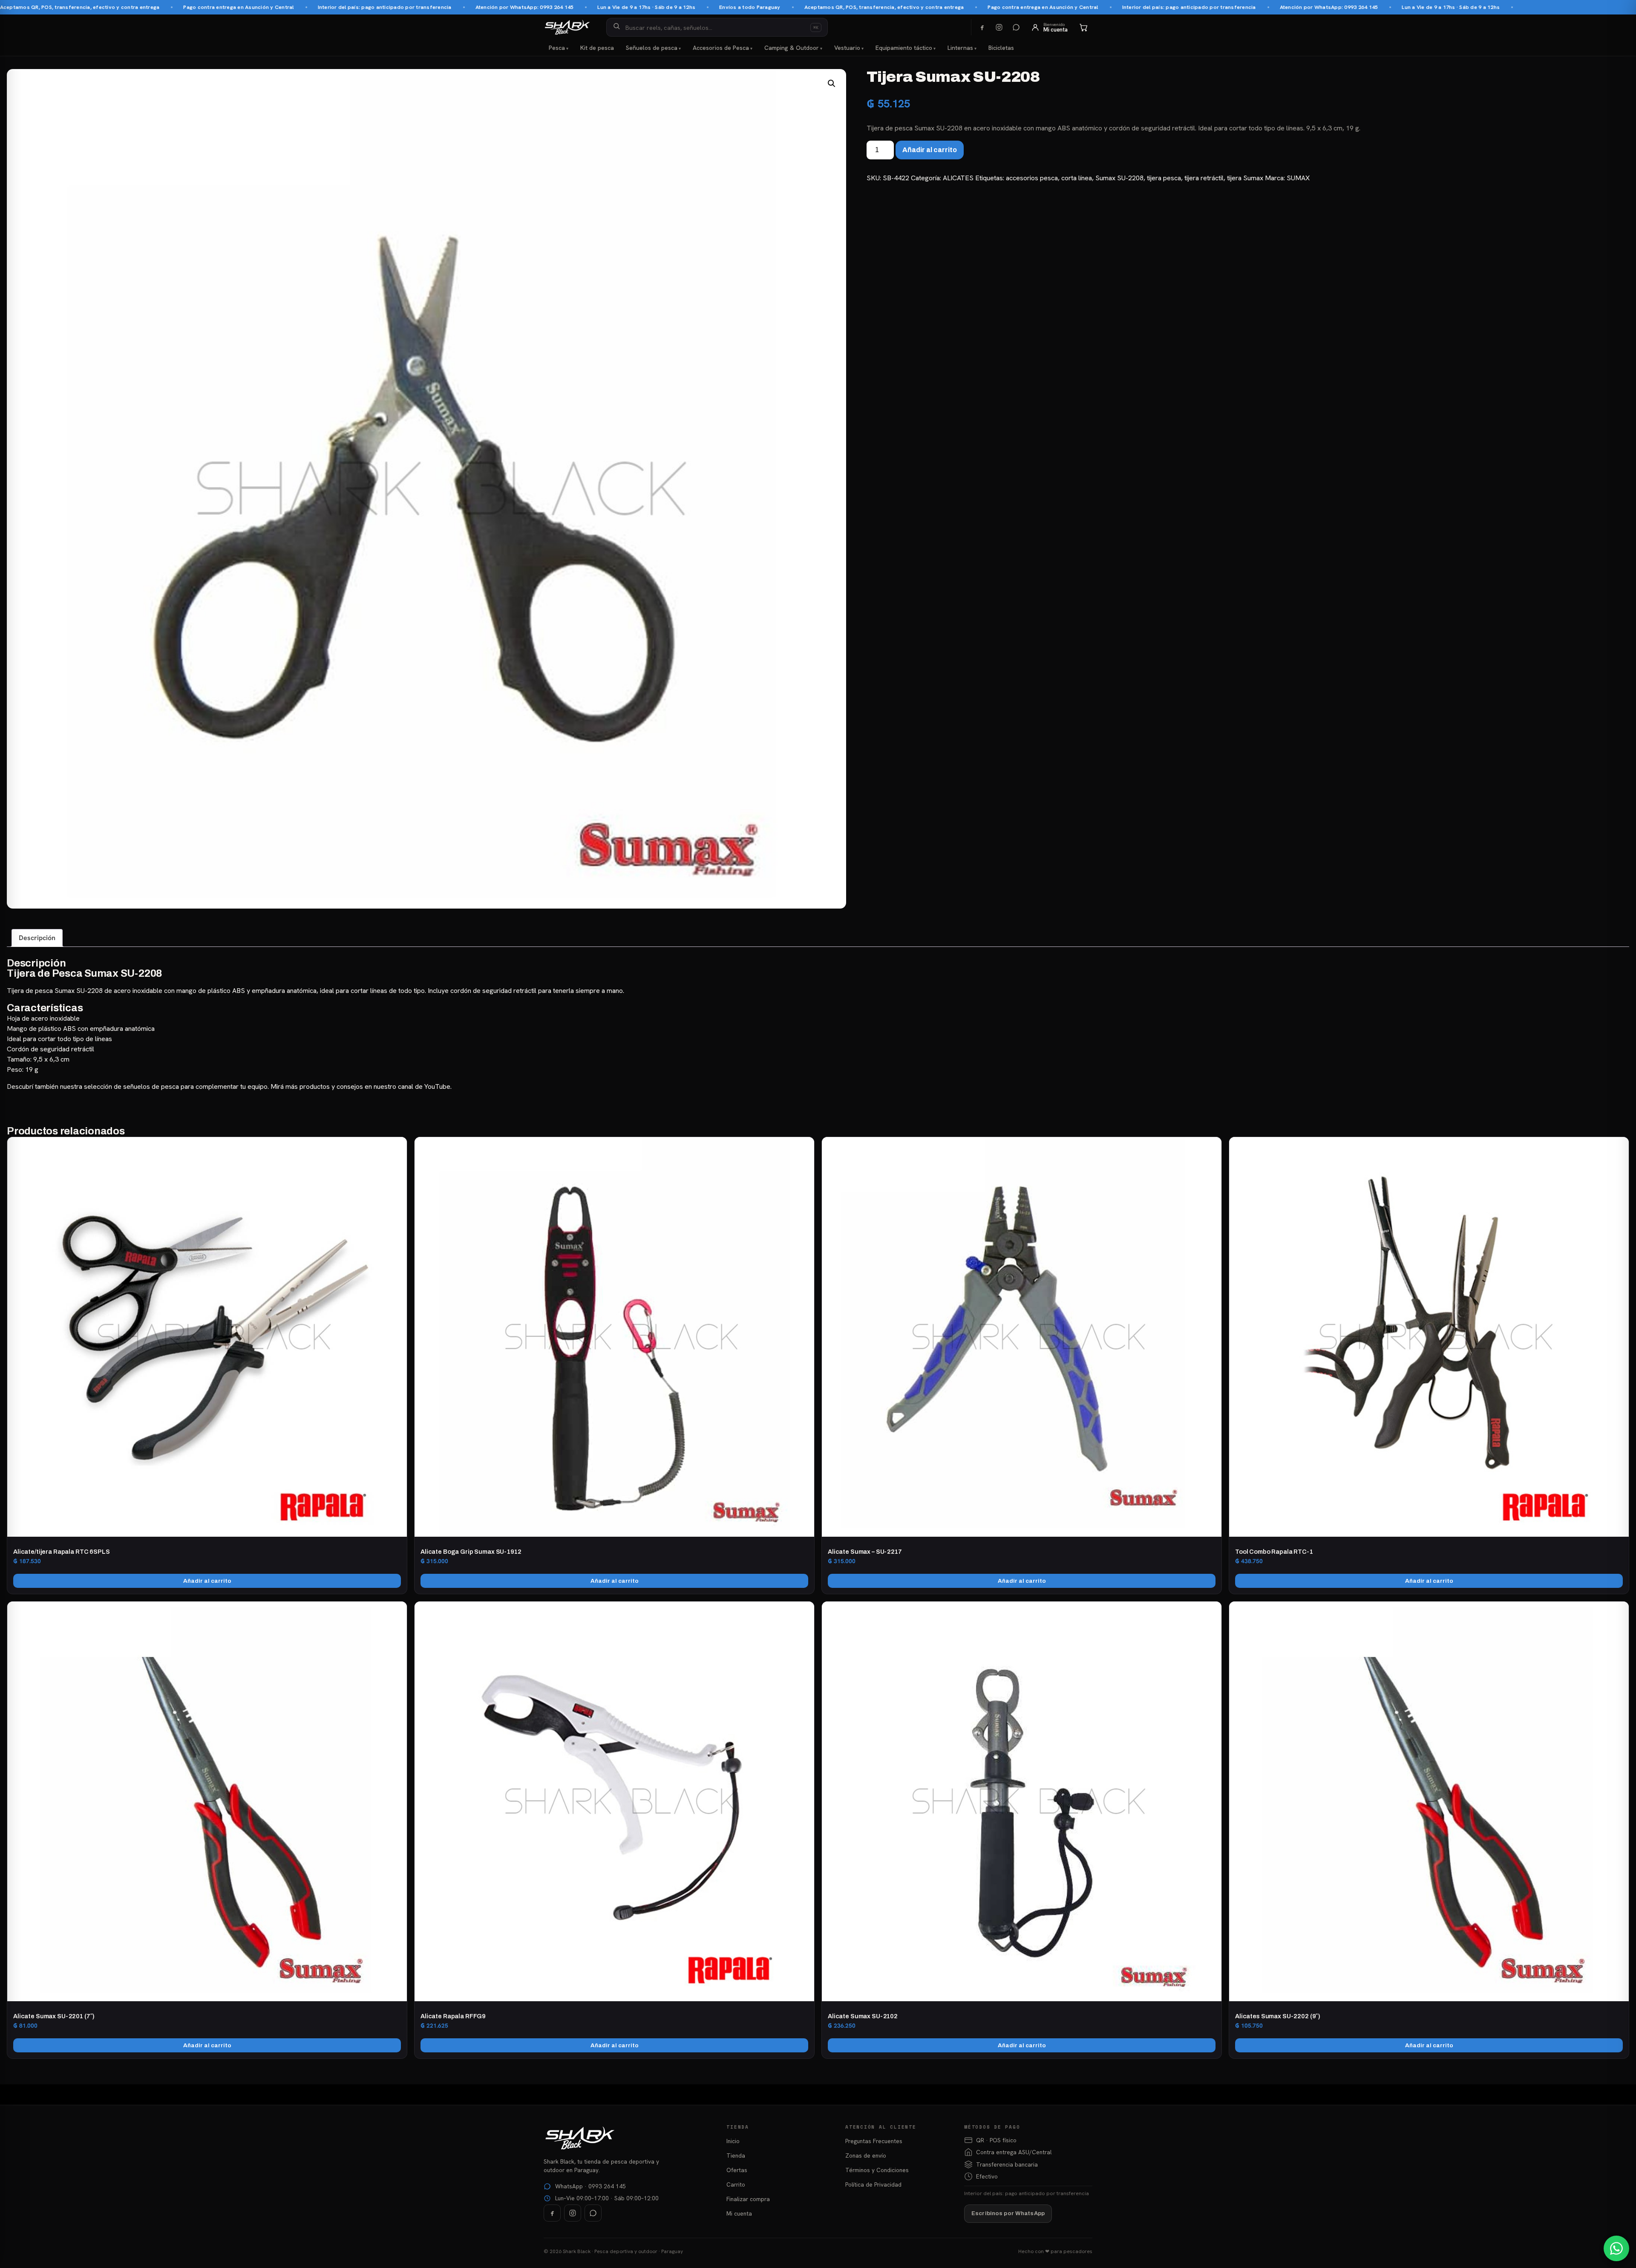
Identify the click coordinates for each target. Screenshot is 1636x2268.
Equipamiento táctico (904, 48)
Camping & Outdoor (792, 48)
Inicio (733, 2141)
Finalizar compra (748, 2199)
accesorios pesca (1032, 178)
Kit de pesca (597, 48)
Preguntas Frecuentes (874, 2141)
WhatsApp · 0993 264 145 (590, 2186)
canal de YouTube (424, 1086)
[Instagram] (999, 27)
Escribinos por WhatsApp (1008, 2213)
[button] (832, 84)
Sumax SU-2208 (1119, 178)
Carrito (736, 2184)
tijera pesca (1164, 178)
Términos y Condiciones (877, 2170)
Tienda (736, 2155)
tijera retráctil (1204, 178)
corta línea (1077, 178)
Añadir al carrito (930, 150)
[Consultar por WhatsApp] (1616, 2248)
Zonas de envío (866, 2155)
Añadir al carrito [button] (207, 1581)
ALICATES (958, 178)
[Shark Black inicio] (567, 27)
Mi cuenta (739, 2213)
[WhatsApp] (1016, 27)
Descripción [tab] (37, 938)
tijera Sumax (1245, 178)
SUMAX (1298, 178)
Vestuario (847, 48)
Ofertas (737, 2170)
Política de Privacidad (873, 2184)
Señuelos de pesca (652, 48)
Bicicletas (1001, 48)
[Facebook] (982, 27)
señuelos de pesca (151, 1086)
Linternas (960, 48)
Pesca (557, 48)
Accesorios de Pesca (721, 48)
